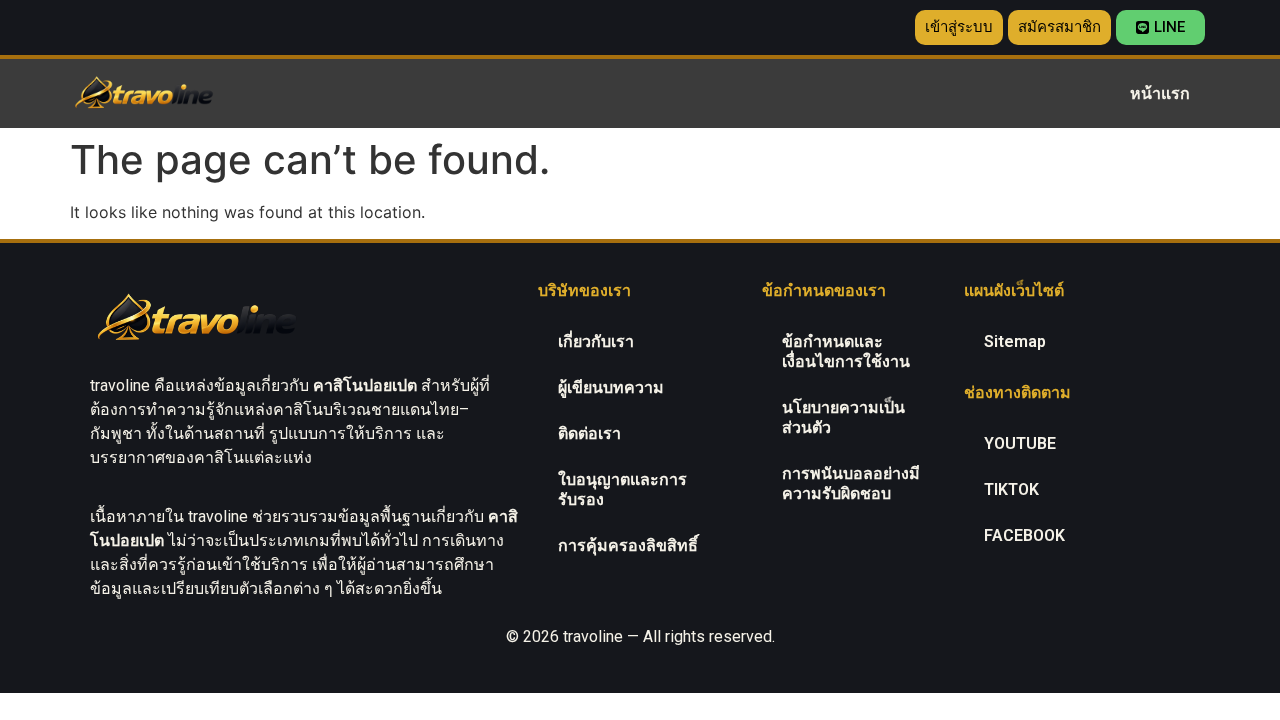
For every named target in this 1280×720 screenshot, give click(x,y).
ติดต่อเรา (589, 433)
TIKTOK (1011, 489)
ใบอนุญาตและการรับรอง (622, 489)
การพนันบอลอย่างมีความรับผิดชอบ (851, 483)
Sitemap (1015, 341)
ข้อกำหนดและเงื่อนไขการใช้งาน (846, 351)
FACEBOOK (1024, 535)
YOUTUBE (1020, 443)
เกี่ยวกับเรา (596, 341)
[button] (959, 27)
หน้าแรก (1160, 93)
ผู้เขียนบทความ (611, 387)
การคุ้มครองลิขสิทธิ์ (628, 545)
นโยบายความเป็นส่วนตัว (843, 417)
